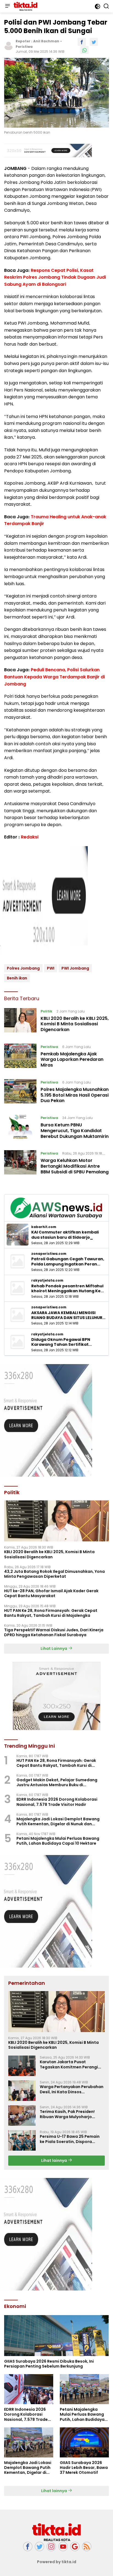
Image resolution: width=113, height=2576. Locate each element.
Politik (46, 1011)
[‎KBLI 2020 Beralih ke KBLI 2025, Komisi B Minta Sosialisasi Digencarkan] (20, 1022)
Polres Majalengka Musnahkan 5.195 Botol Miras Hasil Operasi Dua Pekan (75, 1095)
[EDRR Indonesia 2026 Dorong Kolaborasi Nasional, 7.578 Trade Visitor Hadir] (29, 2389)
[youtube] (63, 2547)
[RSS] (87, 2547)
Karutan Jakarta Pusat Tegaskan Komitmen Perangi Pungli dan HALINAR (69, 2064)
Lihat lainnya (54, 2160)
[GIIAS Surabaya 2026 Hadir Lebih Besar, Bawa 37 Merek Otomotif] (84, 2442)
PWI (51, 968)
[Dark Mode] (98, 6)
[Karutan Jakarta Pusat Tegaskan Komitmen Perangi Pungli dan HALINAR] (22, 2066)
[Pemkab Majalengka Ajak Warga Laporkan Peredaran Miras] (20, 1057)
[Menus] (7, 6)
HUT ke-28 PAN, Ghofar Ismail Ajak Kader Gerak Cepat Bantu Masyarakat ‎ (51, 1593)
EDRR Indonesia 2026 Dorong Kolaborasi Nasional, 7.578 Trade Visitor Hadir (57, 1802)
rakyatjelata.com (47, 1280)
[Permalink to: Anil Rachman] (9, 46)
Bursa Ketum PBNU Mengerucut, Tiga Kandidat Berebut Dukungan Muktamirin (75, 1131)
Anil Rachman (46, 41)
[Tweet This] (94, 42)
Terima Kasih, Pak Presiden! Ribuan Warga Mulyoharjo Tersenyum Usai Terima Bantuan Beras (72, 2114)
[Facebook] (28, 2547)
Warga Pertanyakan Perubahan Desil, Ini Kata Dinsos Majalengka (72, 2089)
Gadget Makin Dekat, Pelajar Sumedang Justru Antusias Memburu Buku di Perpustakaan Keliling (57, 1782)
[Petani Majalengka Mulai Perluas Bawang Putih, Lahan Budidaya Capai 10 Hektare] (84, 2389)
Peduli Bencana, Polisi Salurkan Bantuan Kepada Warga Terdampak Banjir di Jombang (54, 677)
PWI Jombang (75, 968)
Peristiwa (24, 47)
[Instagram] (51, 2547)
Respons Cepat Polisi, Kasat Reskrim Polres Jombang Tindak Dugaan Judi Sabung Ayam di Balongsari (55, 277)
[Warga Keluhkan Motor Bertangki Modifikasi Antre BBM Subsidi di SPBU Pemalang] (20, 1164)
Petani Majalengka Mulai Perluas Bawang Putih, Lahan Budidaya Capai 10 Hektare (58, 1841)
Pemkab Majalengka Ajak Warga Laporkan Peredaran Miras (72, 1060)
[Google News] (75, 2547)
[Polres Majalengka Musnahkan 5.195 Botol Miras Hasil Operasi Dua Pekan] (20, 1093)
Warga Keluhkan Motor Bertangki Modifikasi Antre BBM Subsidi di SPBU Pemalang (75, 1166)
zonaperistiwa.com (49, 1254)
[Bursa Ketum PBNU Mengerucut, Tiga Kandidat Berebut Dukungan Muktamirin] (20, 1128)
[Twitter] (39, 2547)
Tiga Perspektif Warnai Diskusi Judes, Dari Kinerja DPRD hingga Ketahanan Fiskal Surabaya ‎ (54, 1632)
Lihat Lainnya (54, 1648)
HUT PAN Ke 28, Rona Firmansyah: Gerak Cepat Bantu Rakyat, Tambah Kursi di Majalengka (51, 1613)
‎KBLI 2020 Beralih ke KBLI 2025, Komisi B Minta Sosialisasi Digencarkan (75, 1024)
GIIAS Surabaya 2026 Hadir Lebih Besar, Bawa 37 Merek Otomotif (84, 2468)
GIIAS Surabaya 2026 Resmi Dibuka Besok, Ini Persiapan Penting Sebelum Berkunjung (49, 2364)
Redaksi (30, 837)
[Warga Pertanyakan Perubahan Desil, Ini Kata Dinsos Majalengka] (22, 2091)
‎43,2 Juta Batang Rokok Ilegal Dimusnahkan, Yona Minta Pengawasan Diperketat (54, 1574)
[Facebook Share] (82, 42)
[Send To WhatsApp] (84, 50)
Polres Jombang (23, 968)
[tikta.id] (25, 6)
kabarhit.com (44, 1227)
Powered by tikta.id (57, 2562)
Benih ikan (17, 978)
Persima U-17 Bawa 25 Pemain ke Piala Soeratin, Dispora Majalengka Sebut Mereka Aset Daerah (71, 2139)
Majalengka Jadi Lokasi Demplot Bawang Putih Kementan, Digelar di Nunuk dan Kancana (58, 1821)
